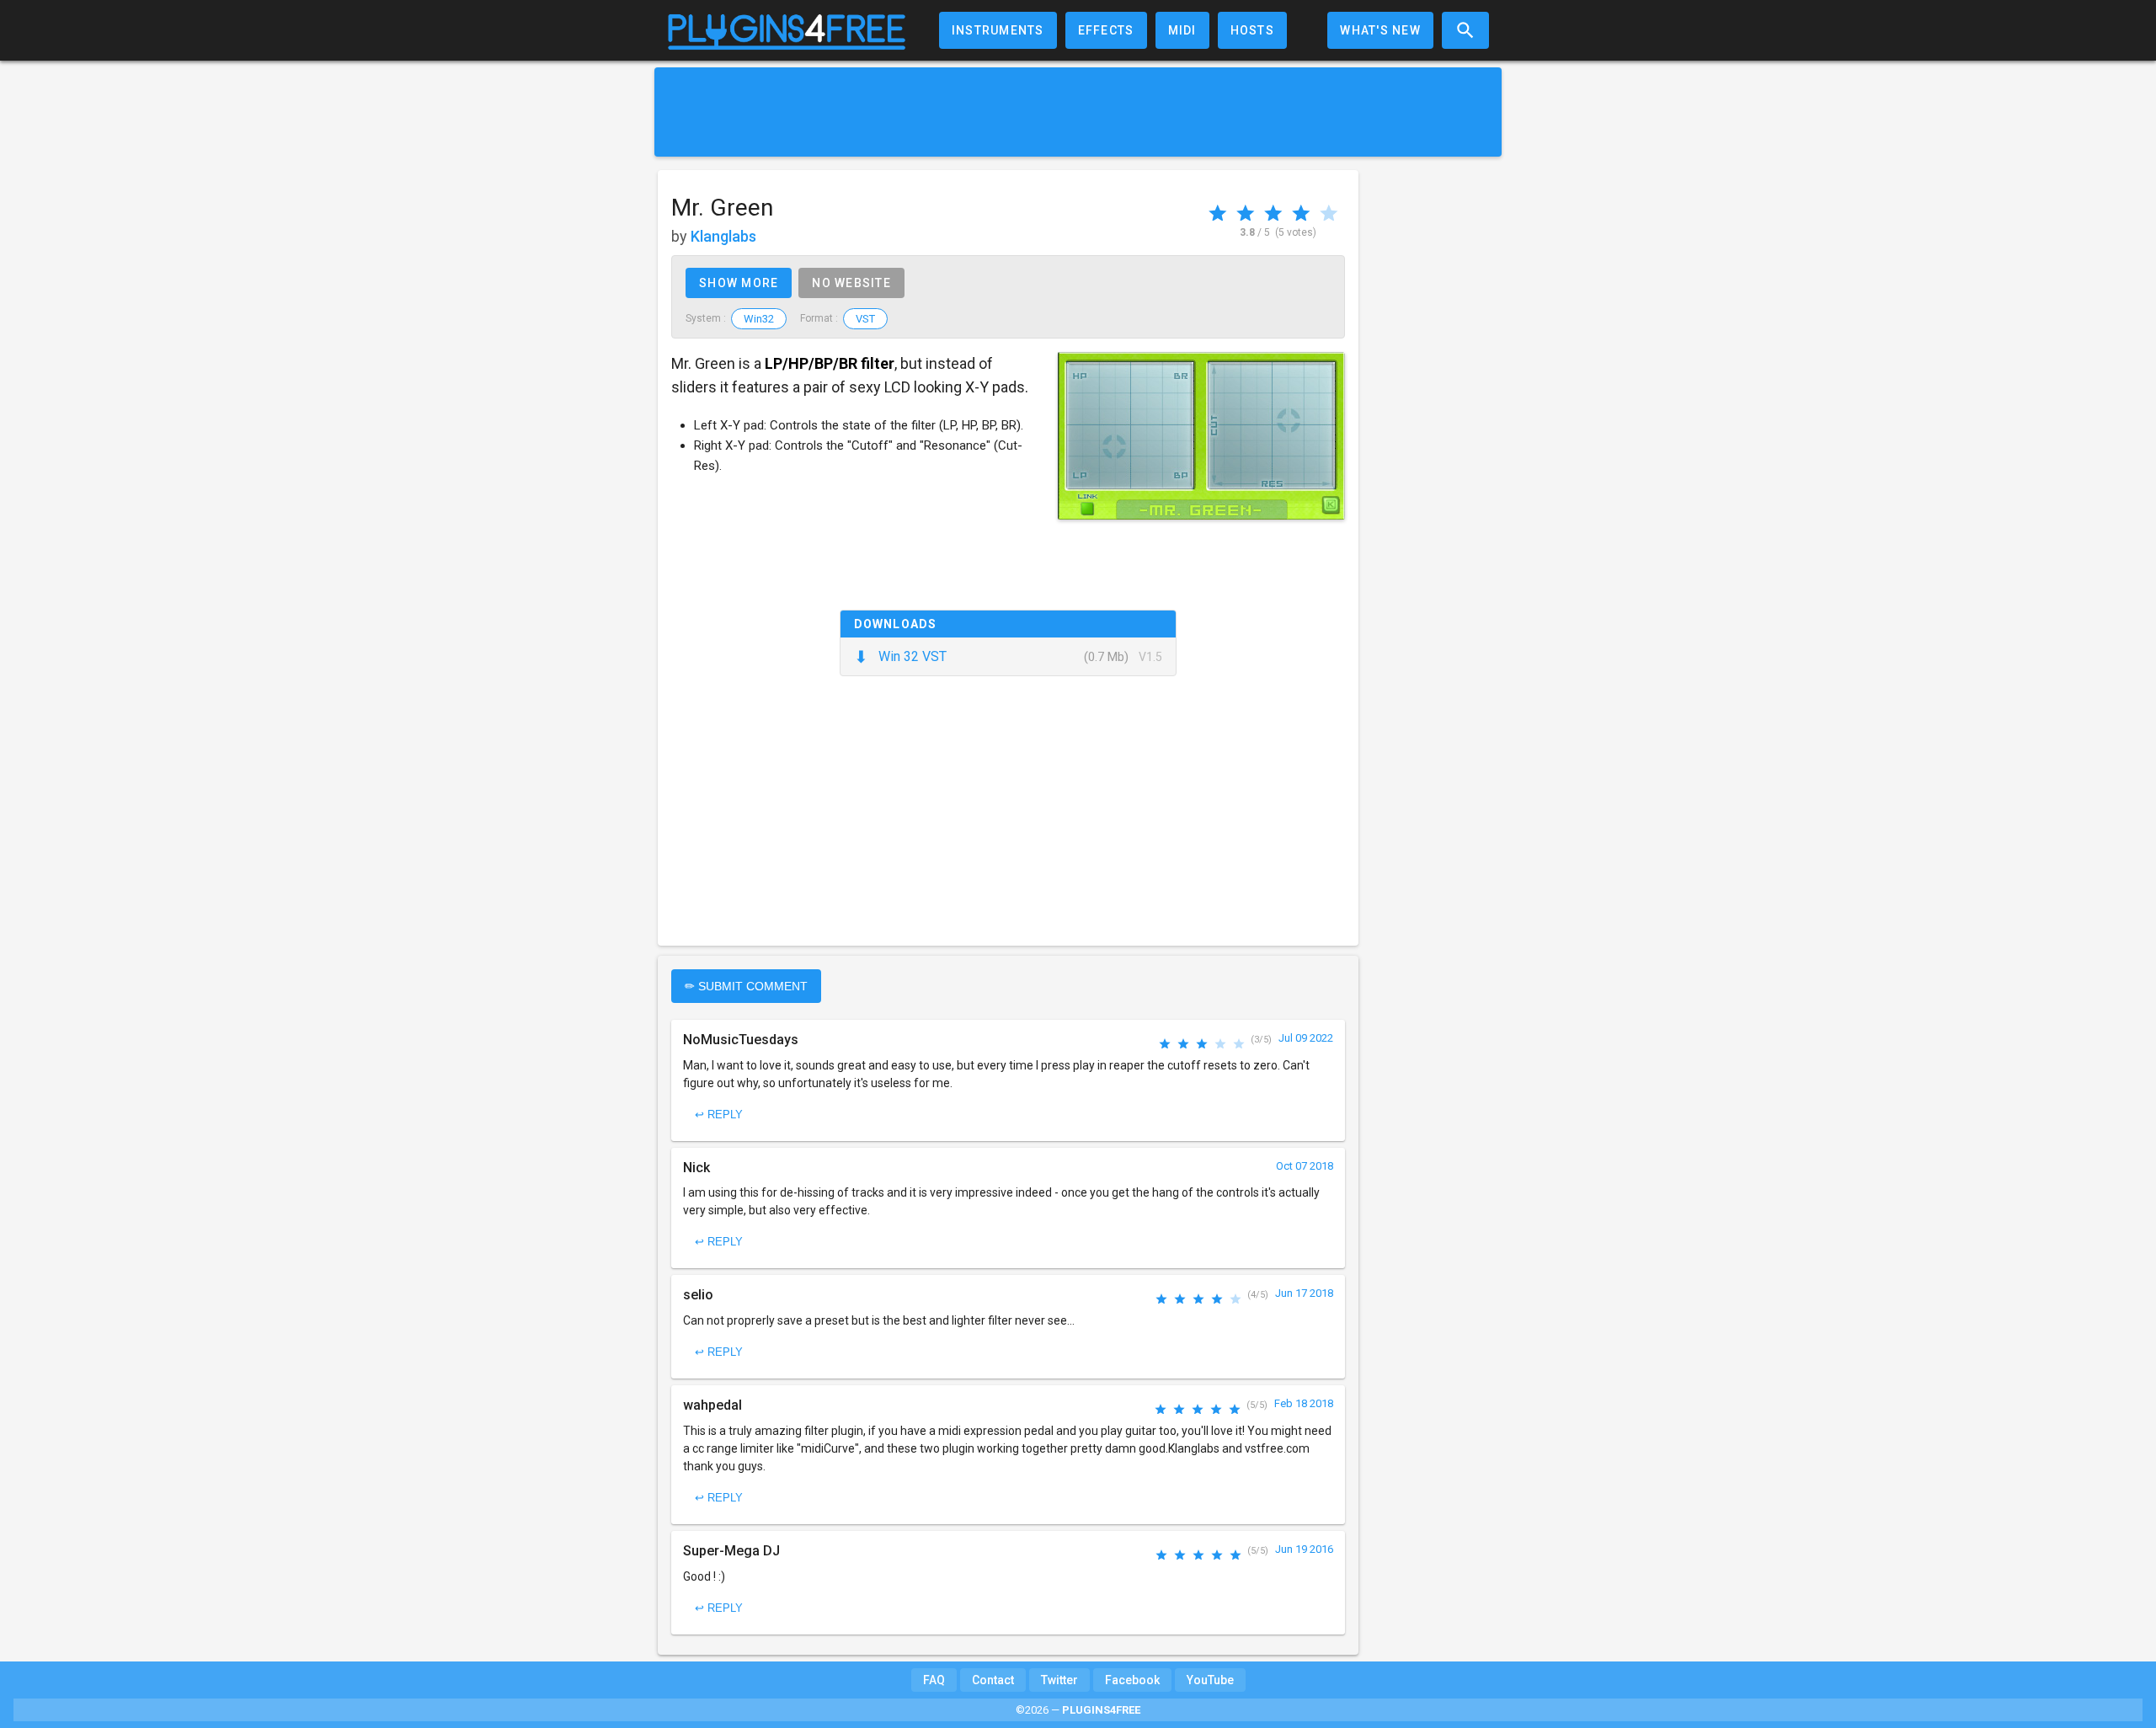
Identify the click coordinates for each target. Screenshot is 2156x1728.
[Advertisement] (1078, 112)
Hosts (1252, 30)
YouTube (1210, 1680)
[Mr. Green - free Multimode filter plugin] (1201, 436)
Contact (993, 1680)
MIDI (1182, 30)
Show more (739, 283)
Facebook (1132, 1680)
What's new (1380, 30)
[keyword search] (1465, 30)
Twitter (1059, 1680)
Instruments (998, 30)
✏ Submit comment (746, 986)
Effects (1106, 30)
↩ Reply (719, 1115)
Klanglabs (723, 236)
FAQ (934, 1680)
